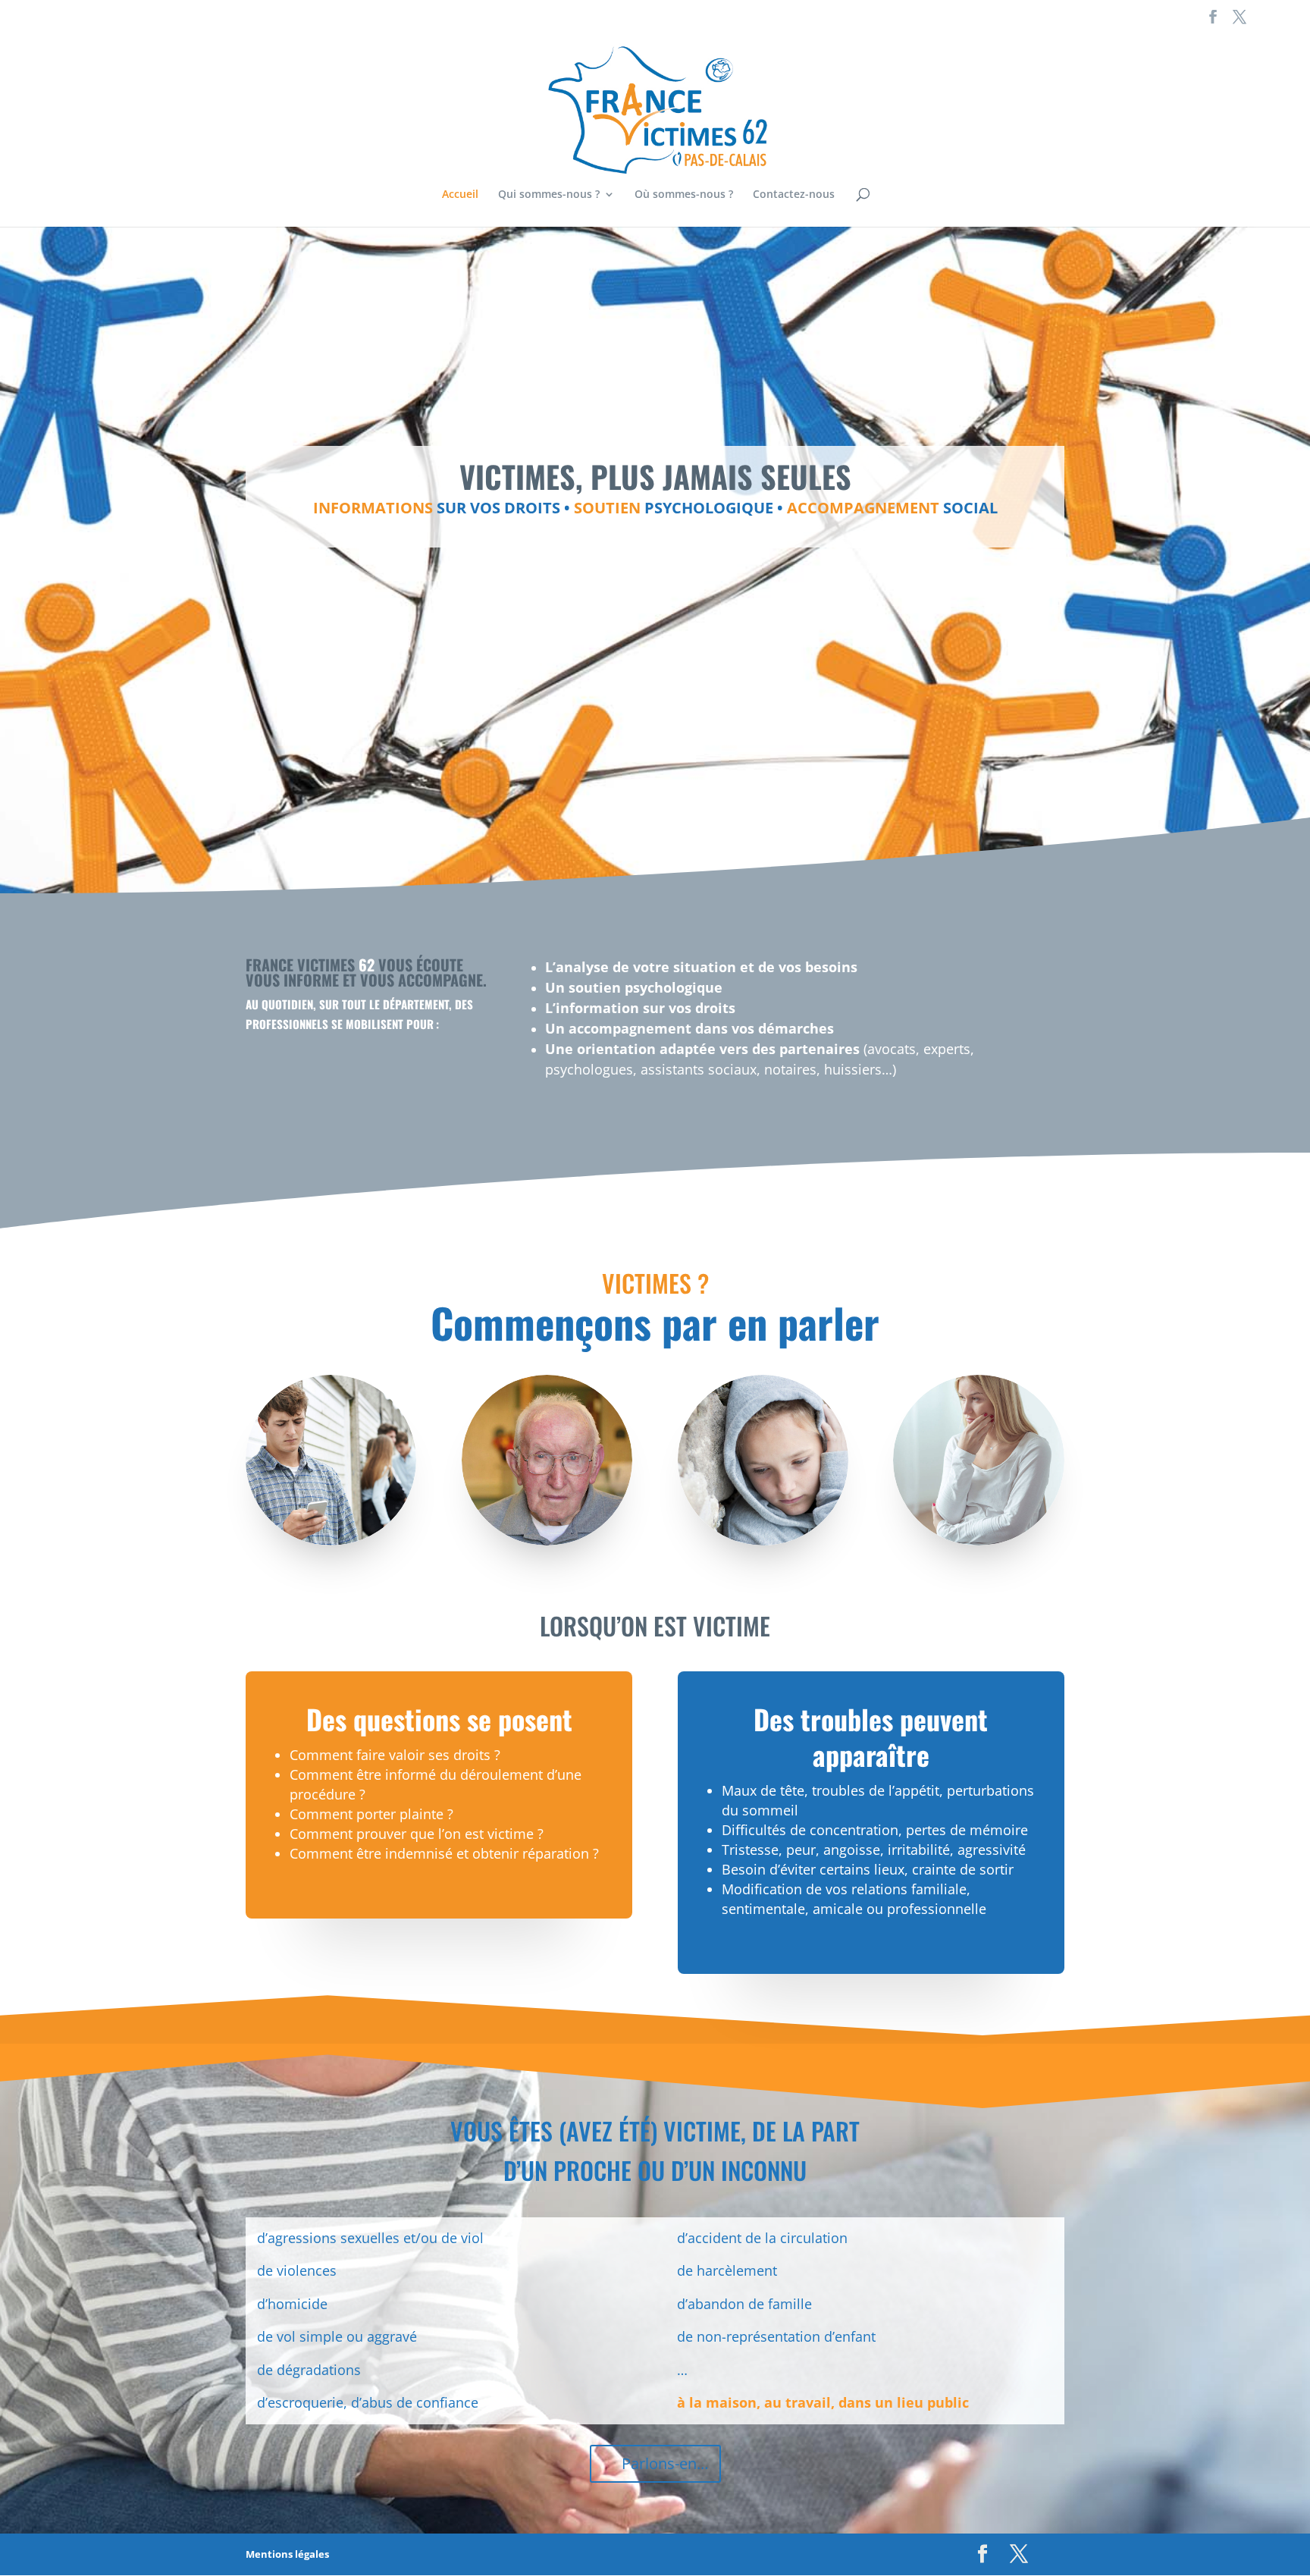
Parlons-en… (665, 2463)
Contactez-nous (794, 195)
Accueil (460, 195)
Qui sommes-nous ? (549, 195)
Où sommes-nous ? (684, 195)
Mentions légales (287, 2554)
